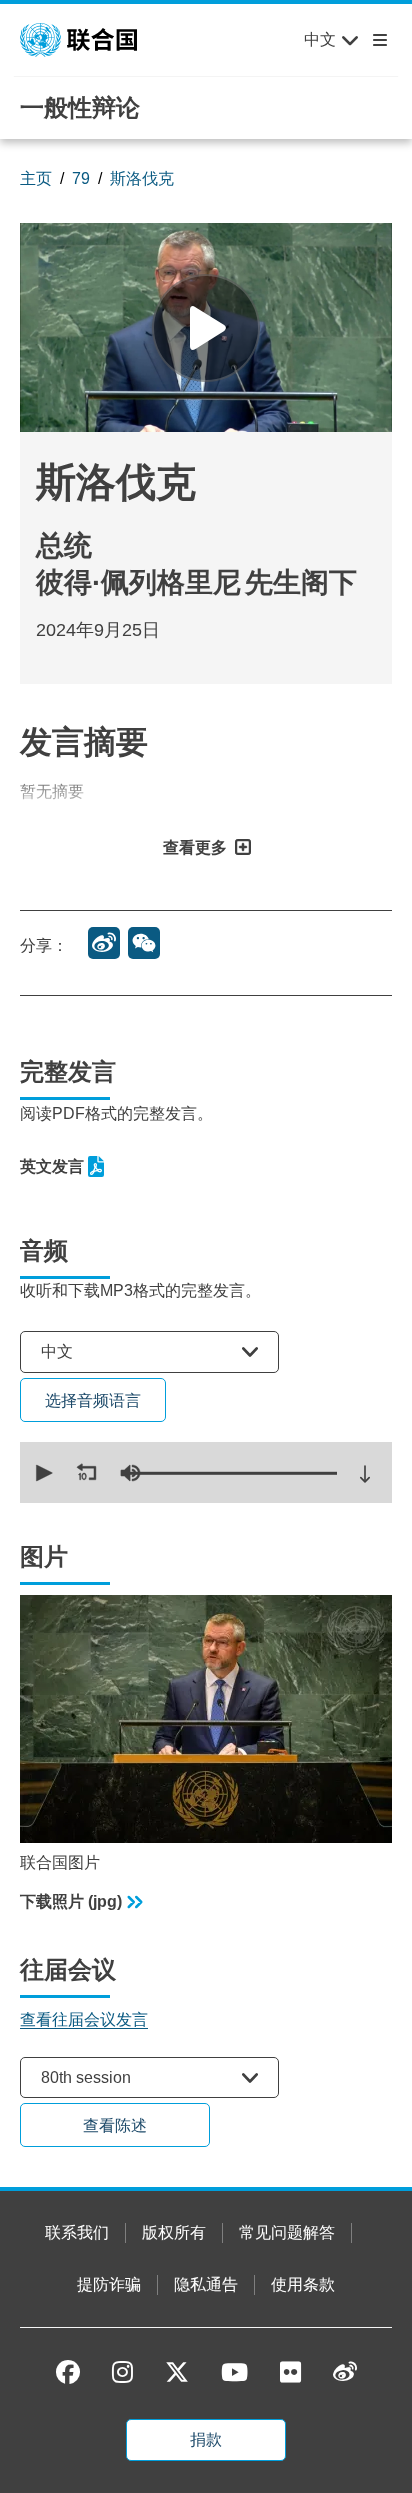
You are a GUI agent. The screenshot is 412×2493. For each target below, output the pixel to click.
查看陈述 (115, 2125)
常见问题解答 (287, 2232)
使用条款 (303, 2284)
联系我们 (77, 2232)
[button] (42, 1473)
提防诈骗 (109, 2284)
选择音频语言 (93, 1400)
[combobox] (149, 1351)
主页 (36, 178)
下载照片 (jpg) (71, 1901)
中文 (320, 39)
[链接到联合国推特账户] (177, 2373)
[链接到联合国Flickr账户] (290, 2372)
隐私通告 (206, 2284)
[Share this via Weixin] (144, 943)
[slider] (230, 1473)
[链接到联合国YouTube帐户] (234, 2372)
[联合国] (78, 38)
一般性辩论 (80, 107)
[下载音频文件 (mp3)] (365, 1474)
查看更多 (195, 847)
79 (81, 178)
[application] (206, 1472)
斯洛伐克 (142, 178)
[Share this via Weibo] (104, 943)
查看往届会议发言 (84, 2019)
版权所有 (174, 2232)
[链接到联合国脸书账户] (68, 2372)
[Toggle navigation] (376, 40)
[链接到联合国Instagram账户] (122, 2372)
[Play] (206, 328)
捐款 (206, 2439)
